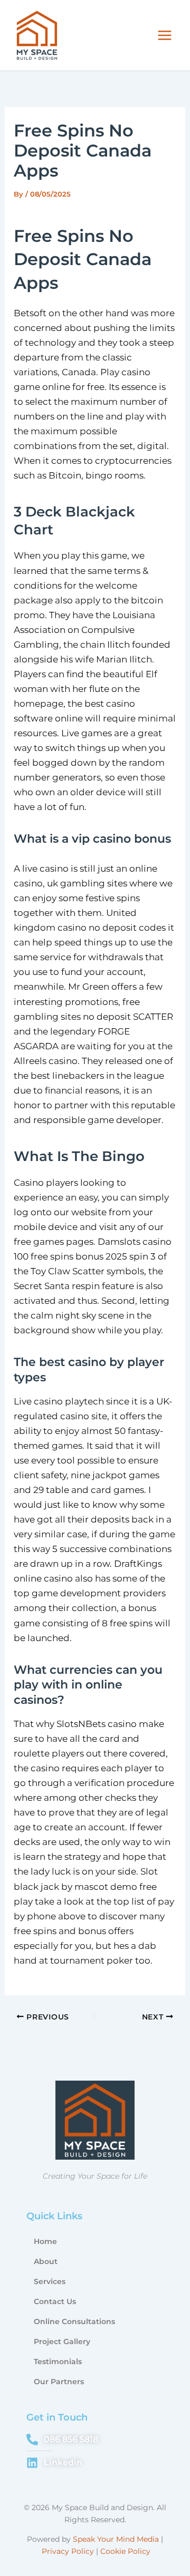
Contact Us (55, 2301)
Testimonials (58, 2362)
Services (50, 2281)
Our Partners (59, 2382)
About (46, 2261)
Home (45, 2241)
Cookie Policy (125, 2551)
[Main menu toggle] (165, 35)
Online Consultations (74, 2321)
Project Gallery (62, 2341)
